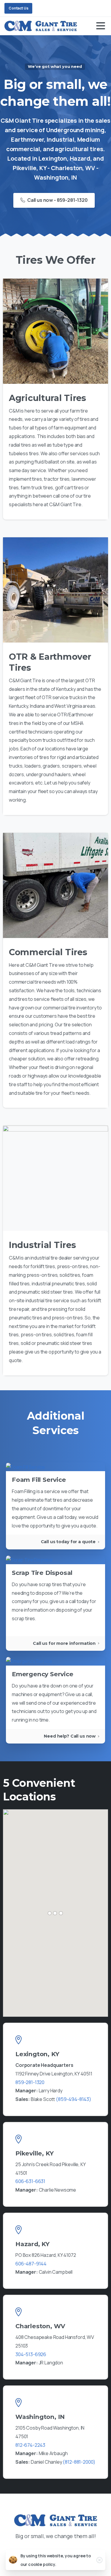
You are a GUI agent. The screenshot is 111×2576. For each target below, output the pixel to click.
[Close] (99, 2560)
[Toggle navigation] (101, 26)
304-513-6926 (31, 2354)
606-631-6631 (30, 2181)
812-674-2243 (30, 2445)
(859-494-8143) (74, 2099)
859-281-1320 (30, 2082)
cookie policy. (42, 2564)
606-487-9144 (31, 2264)
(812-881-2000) (79, 2462)
